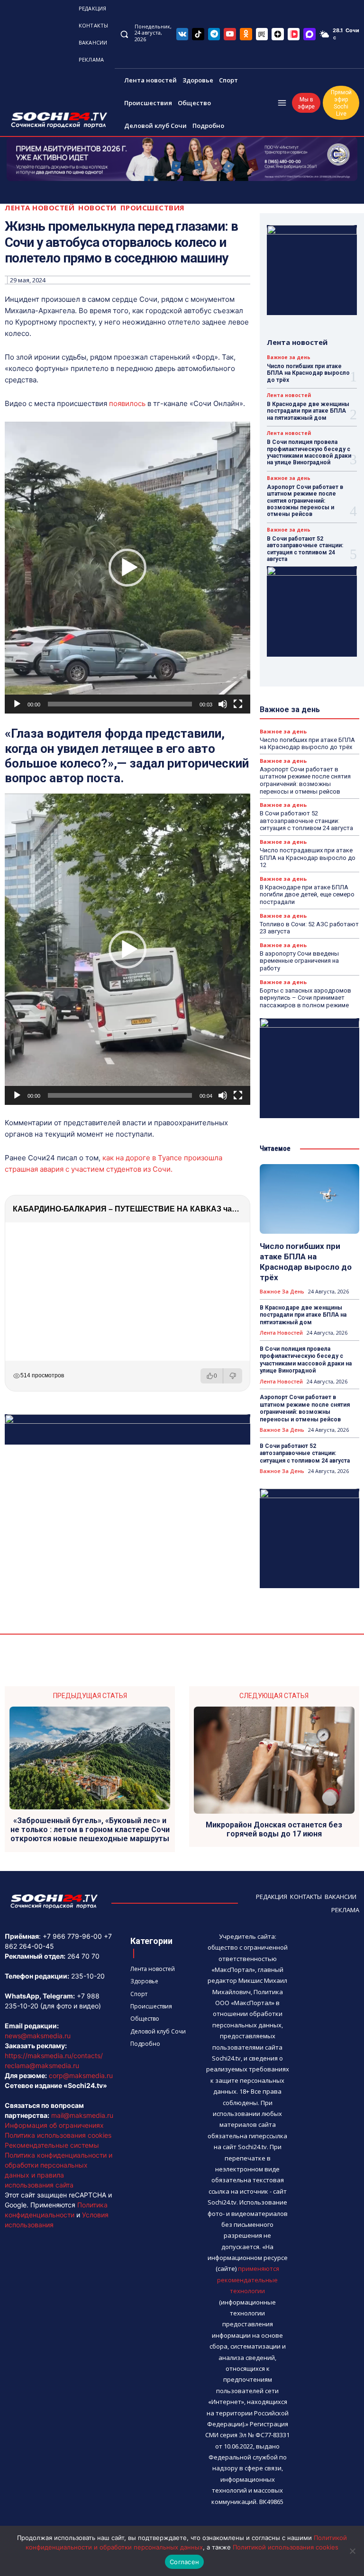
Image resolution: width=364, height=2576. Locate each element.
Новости (97, 208)
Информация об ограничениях (54, 2125)
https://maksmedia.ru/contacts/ (54, 2056)
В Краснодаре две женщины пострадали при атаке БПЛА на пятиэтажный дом (308, 411)
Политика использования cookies (58, 2135)
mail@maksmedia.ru (82, 2115)
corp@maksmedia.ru (81, 2075)
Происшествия (153, 208)
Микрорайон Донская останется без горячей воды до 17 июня (274, 1829)
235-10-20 (88, 1976)
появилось (127, 403)
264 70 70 (83, 1956)
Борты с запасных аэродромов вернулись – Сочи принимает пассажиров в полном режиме (305, 998)
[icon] (182, 34)
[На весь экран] (238, 704)
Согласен (184, 2562)
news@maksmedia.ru (38, 2036)
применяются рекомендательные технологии (248, 2280)
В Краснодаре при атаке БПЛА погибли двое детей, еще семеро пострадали (307, 895)
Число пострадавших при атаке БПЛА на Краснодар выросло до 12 (308, 858)
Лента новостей (40, 208)
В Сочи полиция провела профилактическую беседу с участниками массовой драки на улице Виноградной (309, 452)
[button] (124, 34)
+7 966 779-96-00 (72, 1936)
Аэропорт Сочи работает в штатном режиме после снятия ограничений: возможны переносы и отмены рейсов (305, 501)
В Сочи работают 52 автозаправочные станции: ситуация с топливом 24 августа (305, 549)
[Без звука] (223, 704)
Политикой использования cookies (286, 2547)
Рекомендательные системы (52, 2145)
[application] (127, 568)
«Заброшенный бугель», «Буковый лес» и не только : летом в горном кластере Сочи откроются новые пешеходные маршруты (90, 1830)
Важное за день (289, 357)
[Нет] (352, 2551)
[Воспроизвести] (17, 704)
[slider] (120, 704)
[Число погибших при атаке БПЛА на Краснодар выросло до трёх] (309, 1199)
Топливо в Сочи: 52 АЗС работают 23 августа (309, 928)
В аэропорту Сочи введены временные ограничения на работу (299, 961)
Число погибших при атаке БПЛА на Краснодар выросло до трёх (308, 373)
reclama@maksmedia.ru (42, 2065)
